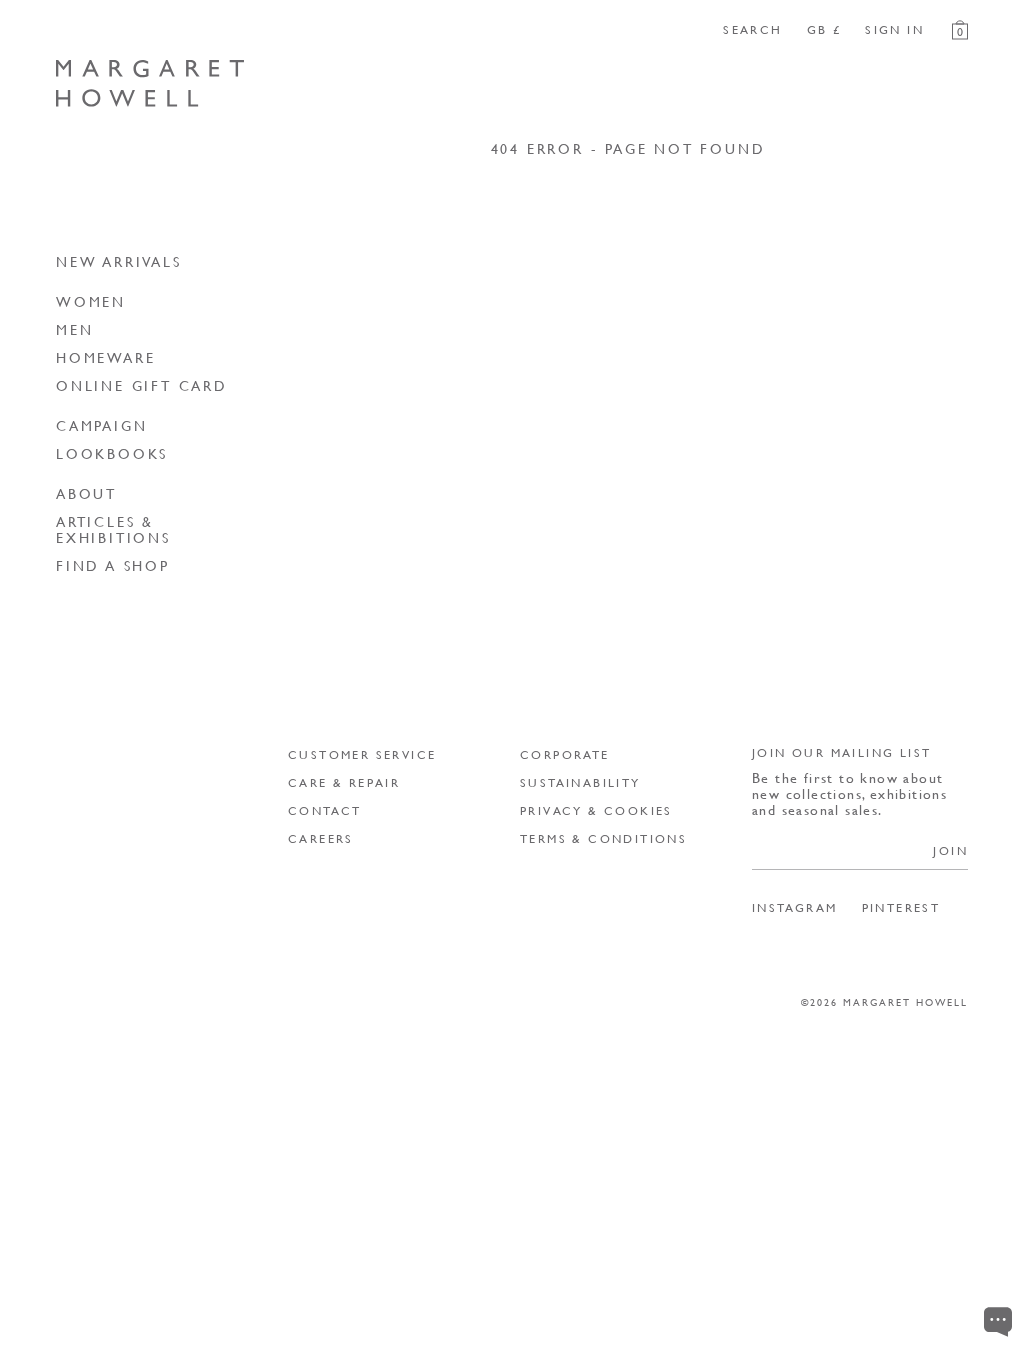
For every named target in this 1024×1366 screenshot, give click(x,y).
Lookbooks (112, 453)
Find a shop (113, 565)
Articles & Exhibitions (113, 529)
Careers (321, 838)
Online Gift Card (142, 385)
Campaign (101, 425)
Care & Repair (344, 782)
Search (752, 30)
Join (950, 850)
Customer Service (362, 754)
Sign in (894, 30)
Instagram (795, 908)
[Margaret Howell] (150, 83)
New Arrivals (119, 261)
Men (74, 329)
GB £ (824, 30)
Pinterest (901, 908)
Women (91, 301)
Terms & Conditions (603, 838)
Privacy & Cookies (596, 810)
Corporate (565, 754)
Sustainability (580, 782)
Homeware (105, 357)
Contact (325, 810)
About (86, 493)
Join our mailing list (841, 752)
